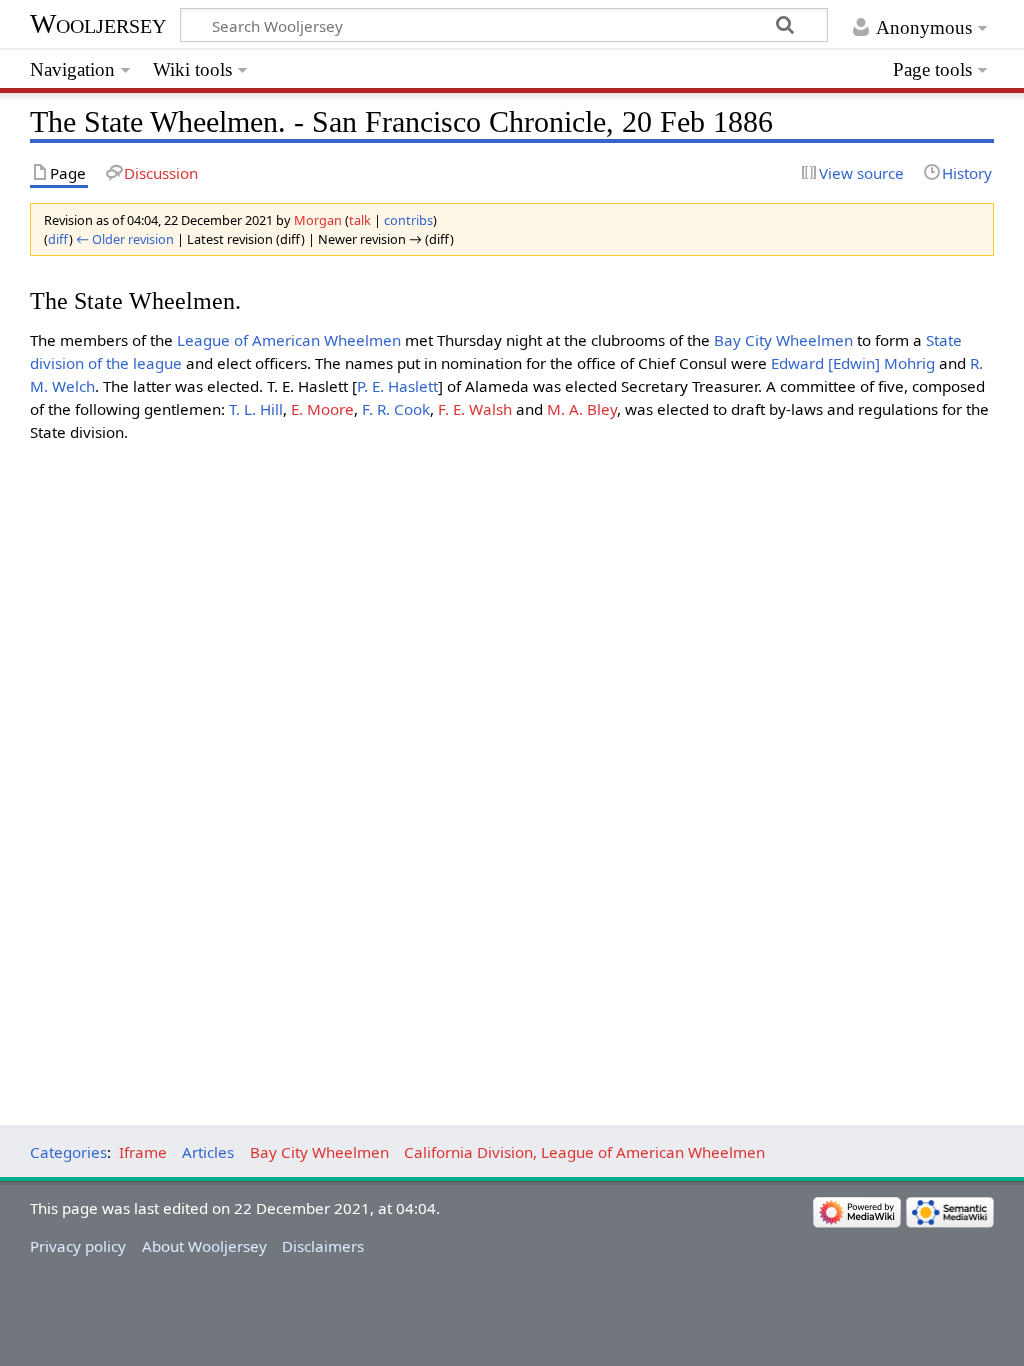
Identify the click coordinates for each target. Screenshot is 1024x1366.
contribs (408, 220)
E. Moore (322, 409)
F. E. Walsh (475, 409)
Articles (208, 1152)
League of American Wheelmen (289, 340)
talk (360, 220)
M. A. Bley (582, 409)
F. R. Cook (396, 409)
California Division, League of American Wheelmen (584, 1152)
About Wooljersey (204, 1246)
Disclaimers (323, 1246)
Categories (68, 1152)
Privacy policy (78, 1246)
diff (58, 239)
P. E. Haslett (397, 386)
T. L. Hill (256, 409)
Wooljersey (98, 23)
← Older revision (125, 239)
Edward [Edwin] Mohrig (853, 363)
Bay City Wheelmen (783, 340)
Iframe (143, 1152)
